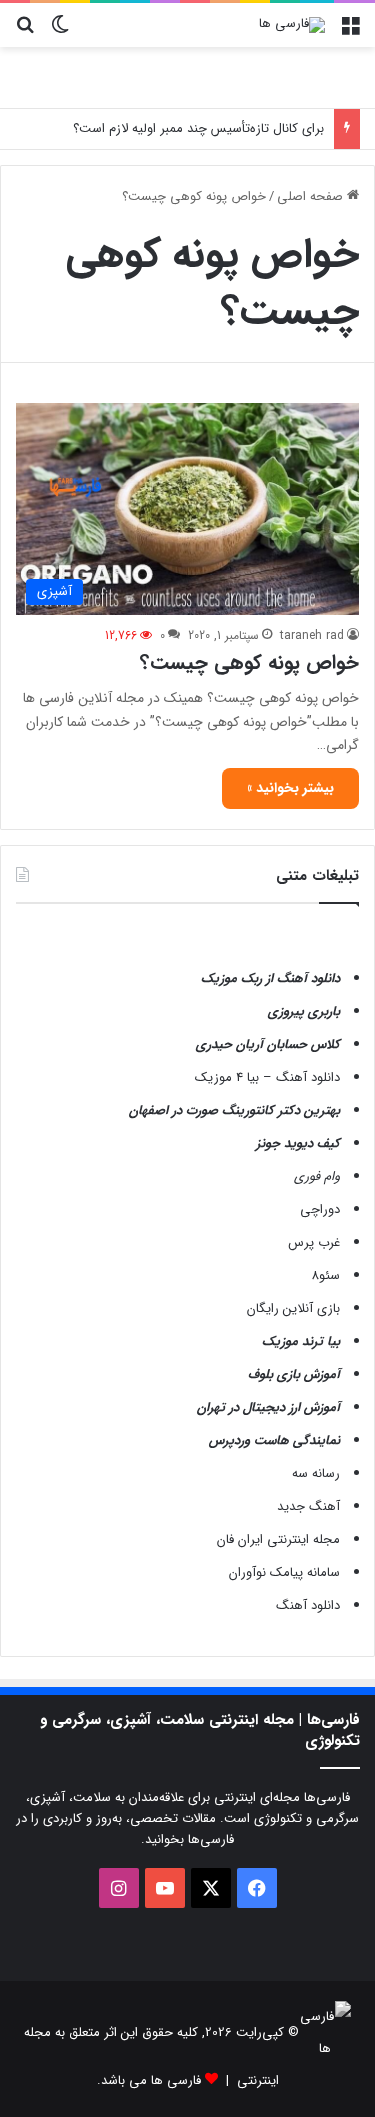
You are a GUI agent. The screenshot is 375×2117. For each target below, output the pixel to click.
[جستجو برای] (25, 32)
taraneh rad (312, 635)
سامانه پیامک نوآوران (284, 1572)
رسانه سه (316, 1473)
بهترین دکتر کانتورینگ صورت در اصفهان (234, 1110)
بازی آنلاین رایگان (293, 1308)
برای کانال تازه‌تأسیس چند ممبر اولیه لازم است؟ (198, 128)
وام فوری (317, 1176)
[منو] (350, 32)
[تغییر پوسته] (60, 32)
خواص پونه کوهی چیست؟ (249, 662)
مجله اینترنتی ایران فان (278, 1539)
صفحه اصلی (312, 196)
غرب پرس (314, 1242)
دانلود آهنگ (308, 1605)
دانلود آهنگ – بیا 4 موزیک (267, 1077)
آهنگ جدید (308, 1506)
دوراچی (320, 1209)
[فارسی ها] (292, 25)
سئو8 (325, 1275)
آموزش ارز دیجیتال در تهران (268, 1407)
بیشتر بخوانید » (290, 788)
